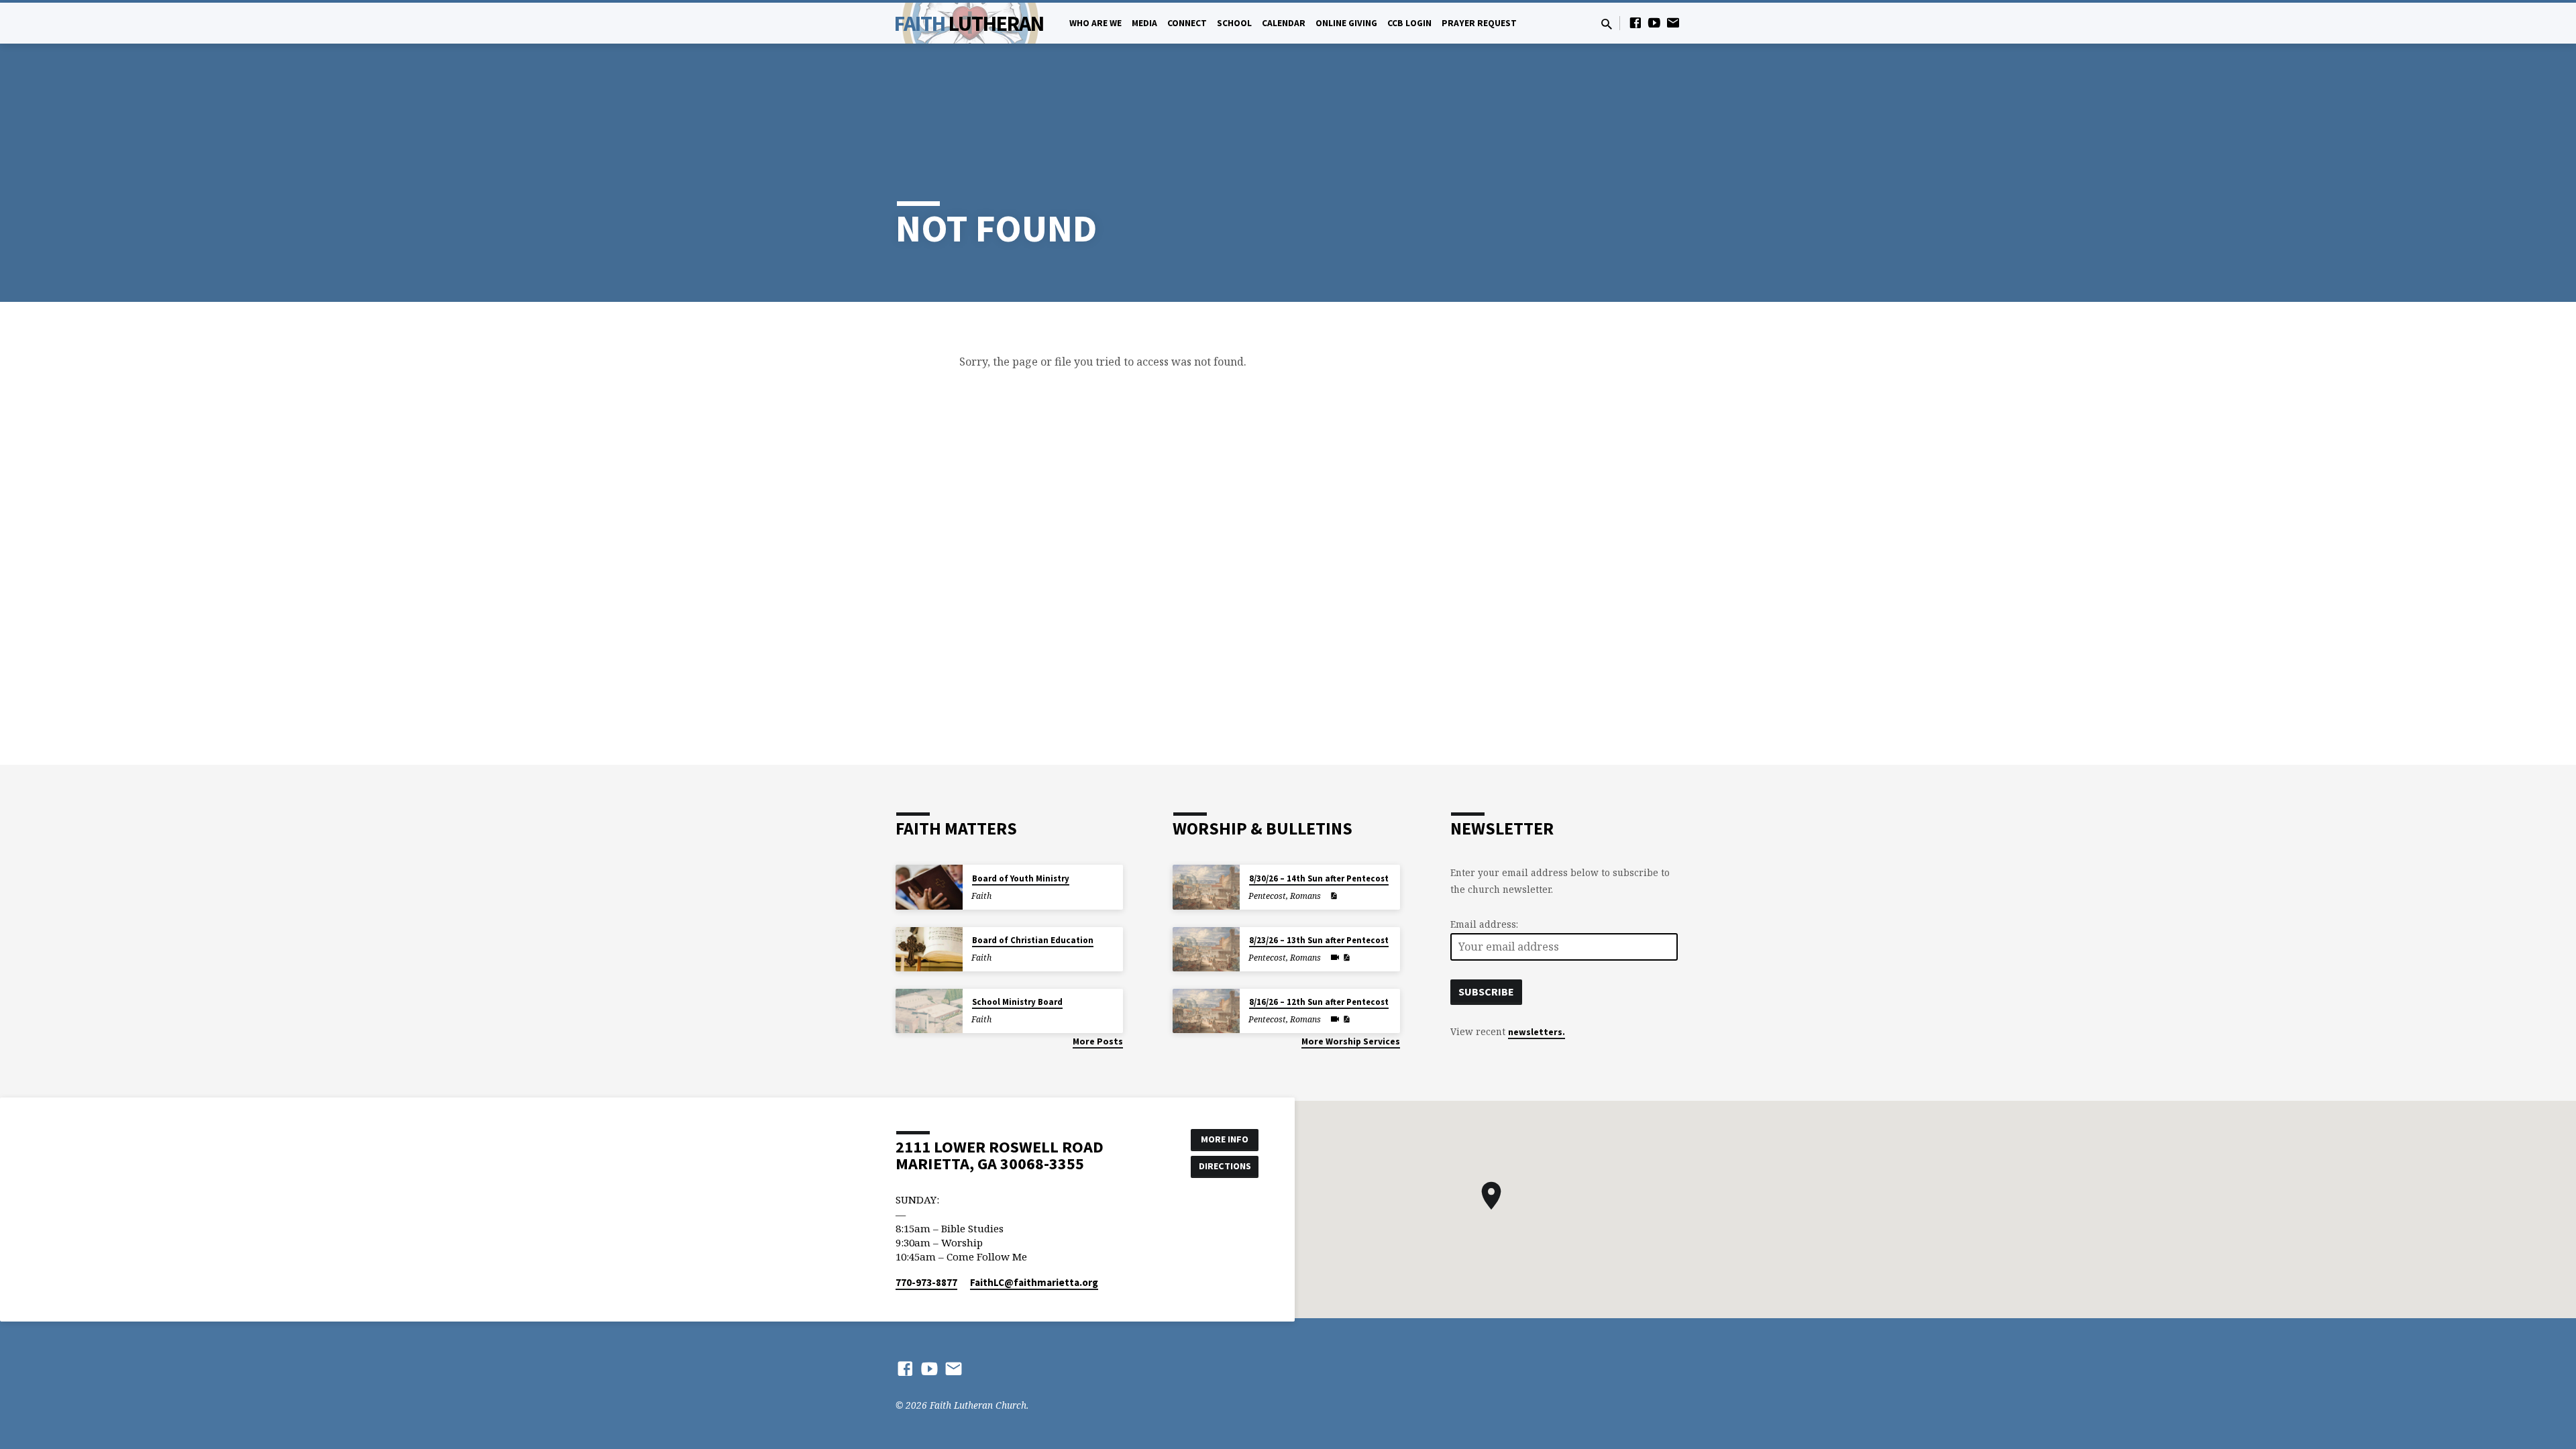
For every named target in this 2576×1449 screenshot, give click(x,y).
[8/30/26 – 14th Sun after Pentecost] (1206, 887)
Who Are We (1095, 23)
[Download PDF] (1334, 896)
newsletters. (1537, 1032)
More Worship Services (1351, 1041)
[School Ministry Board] (929, 1011)
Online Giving (1346, 23)
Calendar (1284, 23)
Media (1144, 23)
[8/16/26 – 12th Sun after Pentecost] (1206, 1011)
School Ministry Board (1017, 1002)
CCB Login (1409, 23)
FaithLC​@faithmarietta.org (1034, 1282)
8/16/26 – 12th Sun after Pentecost (1319, 1002)
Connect (1187, 23)
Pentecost (1267, 896)
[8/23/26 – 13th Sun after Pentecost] (1206, 950)
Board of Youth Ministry (1021, 878)
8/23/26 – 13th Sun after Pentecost (1319, 940)
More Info (1225, 1139)
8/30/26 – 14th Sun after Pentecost (1319, 878)
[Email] (1673, 22)
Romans (1305, 896)
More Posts (1098, 1041)
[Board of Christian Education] (929, 950)
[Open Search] (1607, 24)
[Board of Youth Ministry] (929, 887)
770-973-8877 (926, 1282)
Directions (1225, 1166)
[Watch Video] (1335, 957)
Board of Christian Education (1033, 940)
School (1234, 23)
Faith (969, 23)
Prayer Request (1479, 23)
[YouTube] (1654, 22)
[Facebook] (1635, 22)
